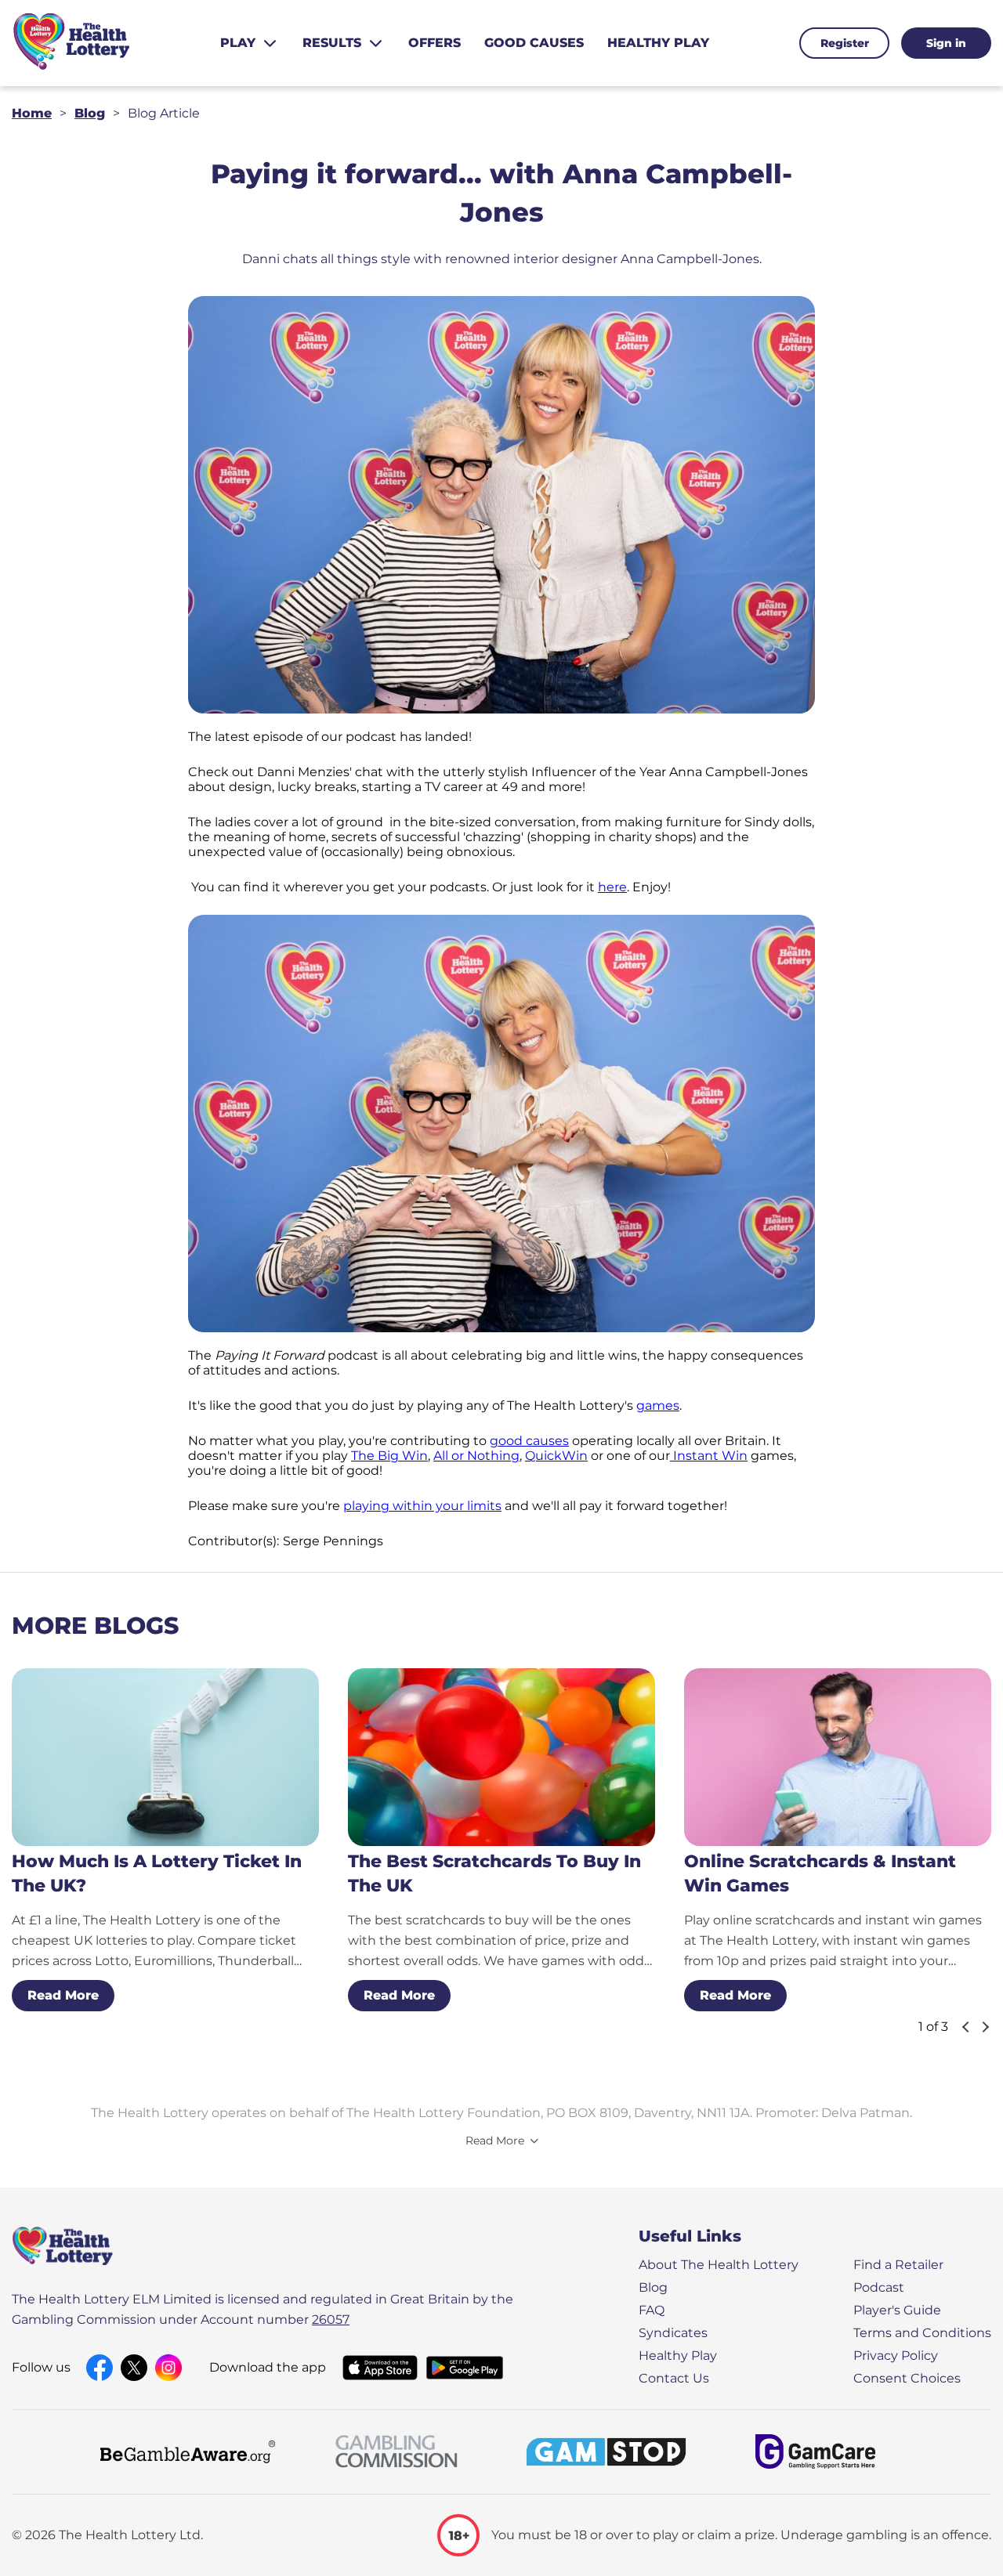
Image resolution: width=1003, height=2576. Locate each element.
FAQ (652, 2310)
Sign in (946, 43)
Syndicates (673, 2333)
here (612, 887)
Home (32, 113)
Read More (63, 1995)
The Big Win (389, 1456)
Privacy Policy (896, 2356)
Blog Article (164, 113)
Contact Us (674, 2378)
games (658, 1405)
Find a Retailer (898, 2265)
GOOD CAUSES (534, 43)
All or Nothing (476, 1456)
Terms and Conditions (922, 2333)
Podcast (879, 2287)
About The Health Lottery (719, 2265)
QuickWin (556, 1456)
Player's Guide (897, 2310)
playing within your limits (422, 1506)
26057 (331, 2319)
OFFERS (435, 43)
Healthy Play (678, 2356)
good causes (529, 1441)
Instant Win (709, 1456)
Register (845, 43)
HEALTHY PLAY (658, 43)
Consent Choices (907, 2378)
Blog (90, 113)
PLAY (238, 43)
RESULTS (332, 43)
